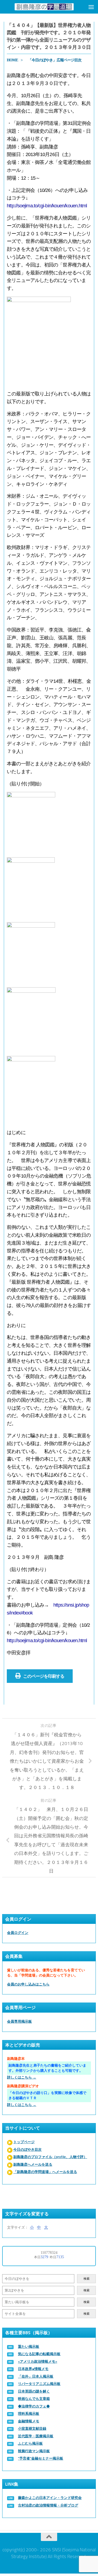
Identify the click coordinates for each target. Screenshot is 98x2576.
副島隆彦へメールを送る (33, 2164)
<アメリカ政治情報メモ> (38, 2361)
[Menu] (91, 7)
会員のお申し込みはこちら (28, 1984)
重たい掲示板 (29, 2347)
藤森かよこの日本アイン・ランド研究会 (50, 2498)
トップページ (24, 2142)
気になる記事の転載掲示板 (39, 2354)
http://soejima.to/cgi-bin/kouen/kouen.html (47, 206)
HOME (12, 60)
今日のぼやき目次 (27, 2150)
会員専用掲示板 (19, 2021)
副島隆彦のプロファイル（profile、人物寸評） (50, 2157)
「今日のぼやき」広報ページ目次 (55, 60)
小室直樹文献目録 (32, 2429)
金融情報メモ (29, 2421)
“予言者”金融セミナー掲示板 (41, 2458)
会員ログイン (18, 1933)
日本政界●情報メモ (33, 2369)
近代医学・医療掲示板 (36, 2436)
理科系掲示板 (29, 2414)
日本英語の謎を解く (34, 2391)
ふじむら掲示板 (30, 2443)
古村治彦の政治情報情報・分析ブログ (48, 2505)
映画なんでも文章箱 (34, 2399)
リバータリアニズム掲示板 (39, 2384)
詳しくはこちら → (22, 2077)
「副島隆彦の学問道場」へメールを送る (45, 2172)
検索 (87, 2279)
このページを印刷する (44, 1676)
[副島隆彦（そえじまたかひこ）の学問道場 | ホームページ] (44, 7)
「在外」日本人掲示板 (36, 2376)
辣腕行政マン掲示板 (34, 2451)
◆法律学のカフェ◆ (34, 2406)
